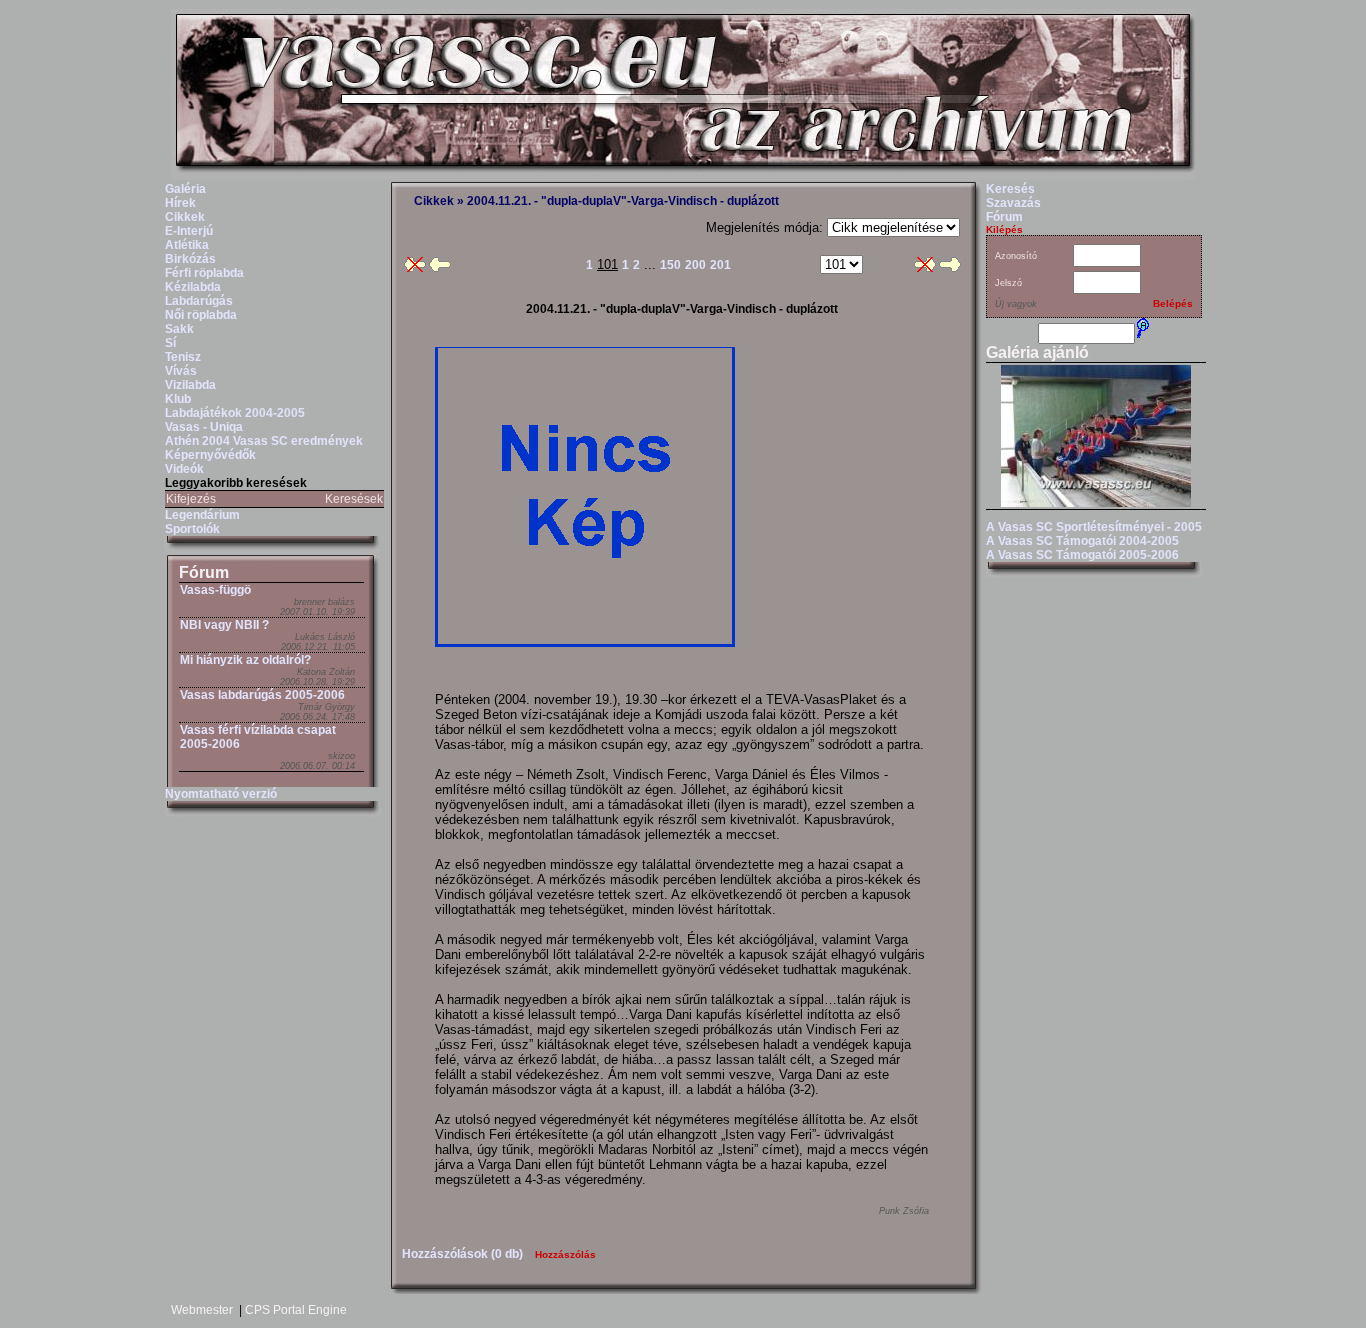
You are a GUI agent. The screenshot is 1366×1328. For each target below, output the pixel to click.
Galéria (185, 189)
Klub (178, 399)
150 (670, 265)
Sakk (179, 329)
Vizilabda (190, 385)
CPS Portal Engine (296, 1310)
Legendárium (202, 515)
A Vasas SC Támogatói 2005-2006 (1082, 555)
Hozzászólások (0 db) (462, 1254)
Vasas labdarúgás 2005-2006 (262, 695)
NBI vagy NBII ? (224, 625)
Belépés (1173, 303)
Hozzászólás (565, 1254)
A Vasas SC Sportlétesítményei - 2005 (1094, 527)
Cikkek (185, 217)
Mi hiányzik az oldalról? (245, 660)
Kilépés (1004, 229)
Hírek (180, 203)
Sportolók (192, 529)
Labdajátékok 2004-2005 (235, 413)
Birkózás (190, 259)
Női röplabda (201, 315)
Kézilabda (193, 287)
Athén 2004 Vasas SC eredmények (264, 441)
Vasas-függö (215, 590)
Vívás (181, 371)
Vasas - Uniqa (204, 427)
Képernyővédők (210, 455)
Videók (184, 469)
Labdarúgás (199, 301)
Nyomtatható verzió (221, 794)
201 (720, 265)
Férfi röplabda (204, 273)
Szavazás (1013, 203)
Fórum (204, 572)
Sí (170, 343)
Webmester (202, 1310)
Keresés (1010, 189)
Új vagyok (1016, 304)
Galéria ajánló (1037, 352)
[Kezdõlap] (683, 176)
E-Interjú (189, 231)
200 (695, 265)
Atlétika (187, 245)
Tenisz (183, 357)
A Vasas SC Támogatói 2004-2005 (1082, 541)
